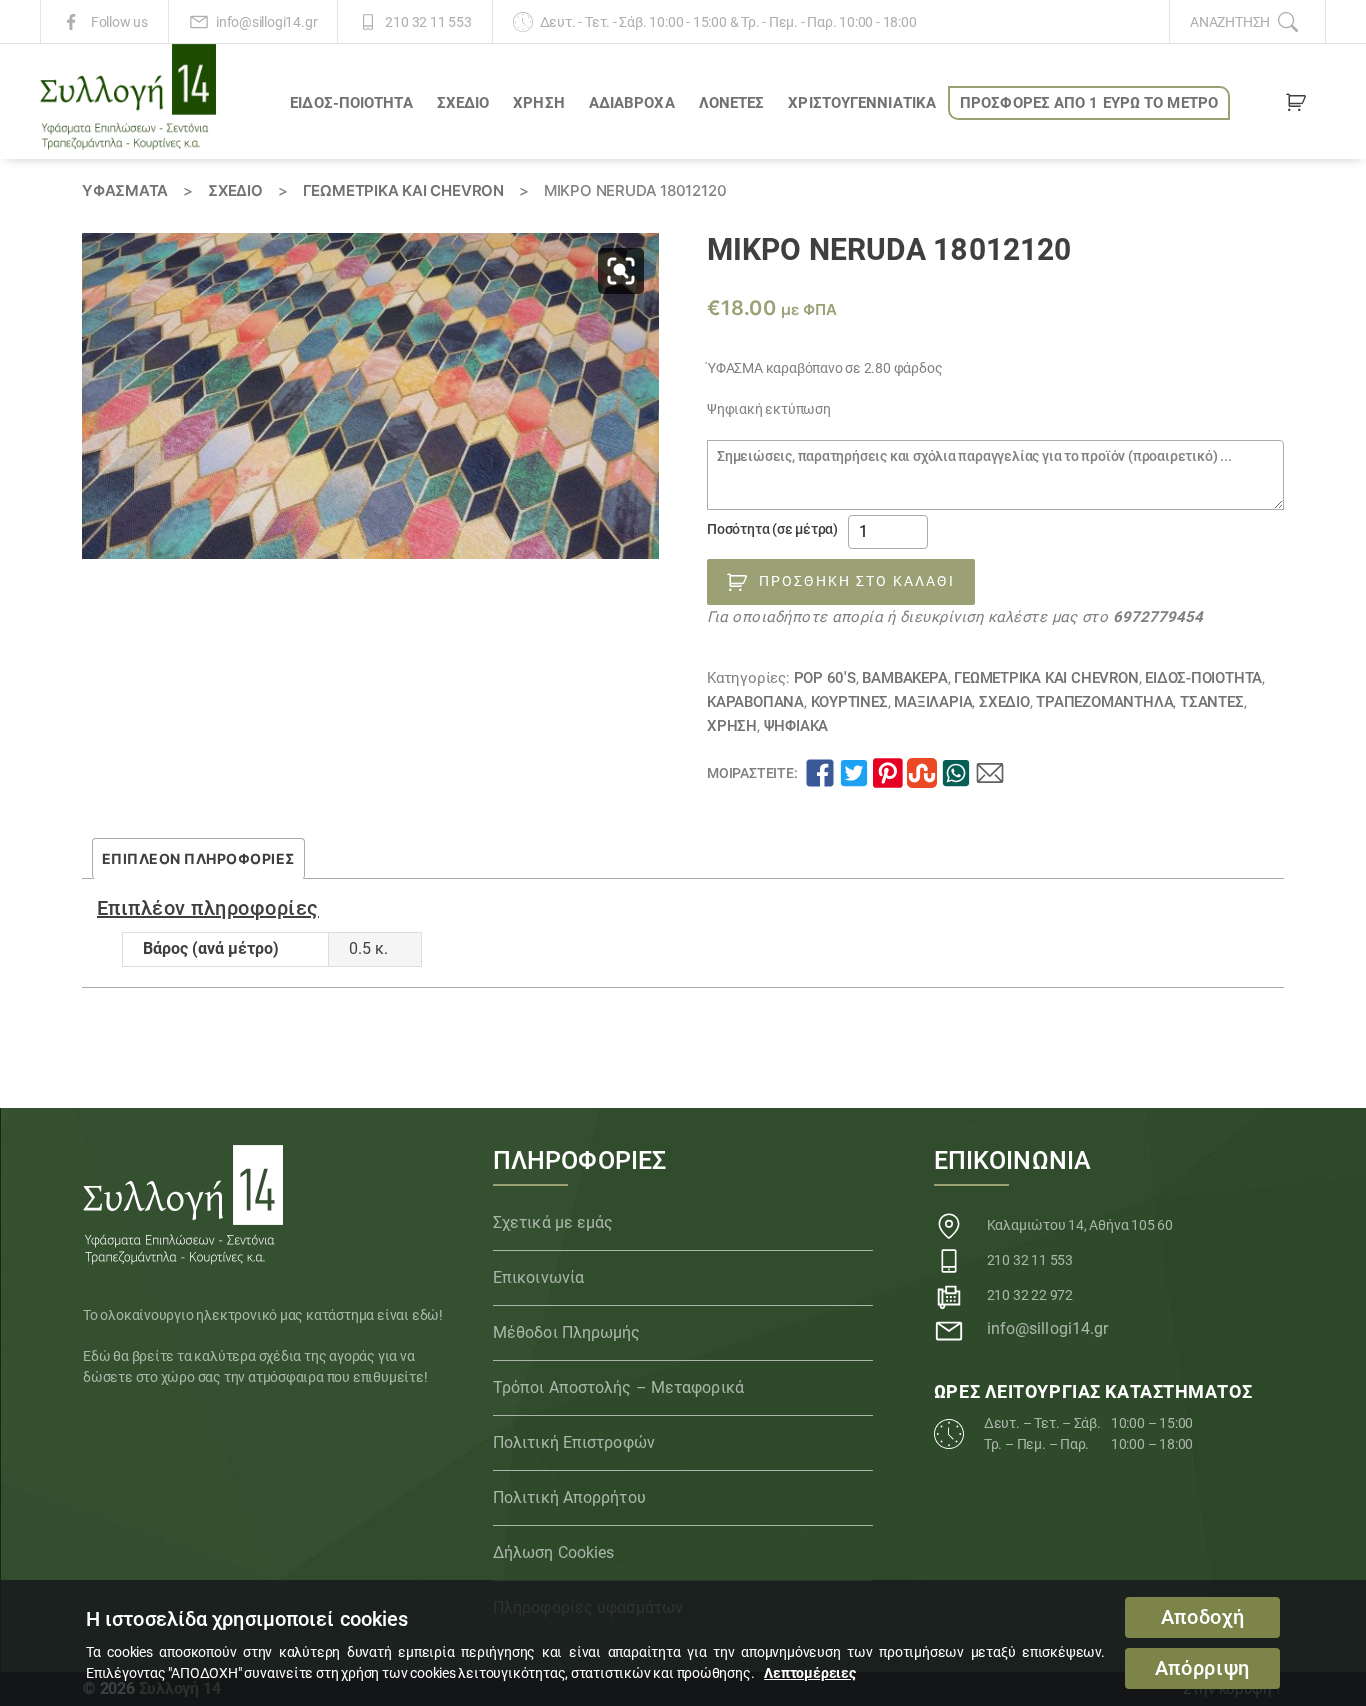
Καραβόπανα (755, 702)
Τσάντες (1212, 702)
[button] (621, 271)
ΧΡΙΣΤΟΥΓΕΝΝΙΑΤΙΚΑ (862, 103)
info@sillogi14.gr (266, 22)
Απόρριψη (1202, 1668)
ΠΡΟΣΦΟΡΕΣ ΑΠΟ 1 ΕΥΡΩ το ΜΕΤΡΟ (1089, 103)
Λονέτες (732, 103)
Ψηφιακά (796, 726)
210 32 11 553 (428, 22)
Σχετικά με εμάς (553, 1222)
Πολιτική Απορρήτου (569, 1497)
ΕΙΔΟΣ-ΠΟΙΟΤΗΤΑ (351, 103)
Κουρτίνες (849, 702)
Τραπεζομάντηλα (1104, 702)
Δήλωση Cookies (553, 1552)
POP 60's (825, 678)
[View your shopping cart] (1296, 106)
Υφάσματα (125, 190)
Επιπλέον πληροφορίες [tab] (198, 858)
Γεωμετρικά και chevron (403, 190)
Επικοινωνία (538, 1277)
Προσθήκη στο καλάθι (857, 581)
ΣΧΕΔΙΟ (463, 103)
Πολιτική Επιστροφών (574, 1442)
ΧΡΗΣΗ (539, 103)
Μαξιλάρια (933, 702)
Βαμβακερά (904, 678)
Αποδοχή (1203, 1617)
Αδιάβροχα (632, 103)
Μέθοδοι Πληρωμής (567, 1332)
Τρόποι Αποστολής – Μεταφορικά (618, 1387)
